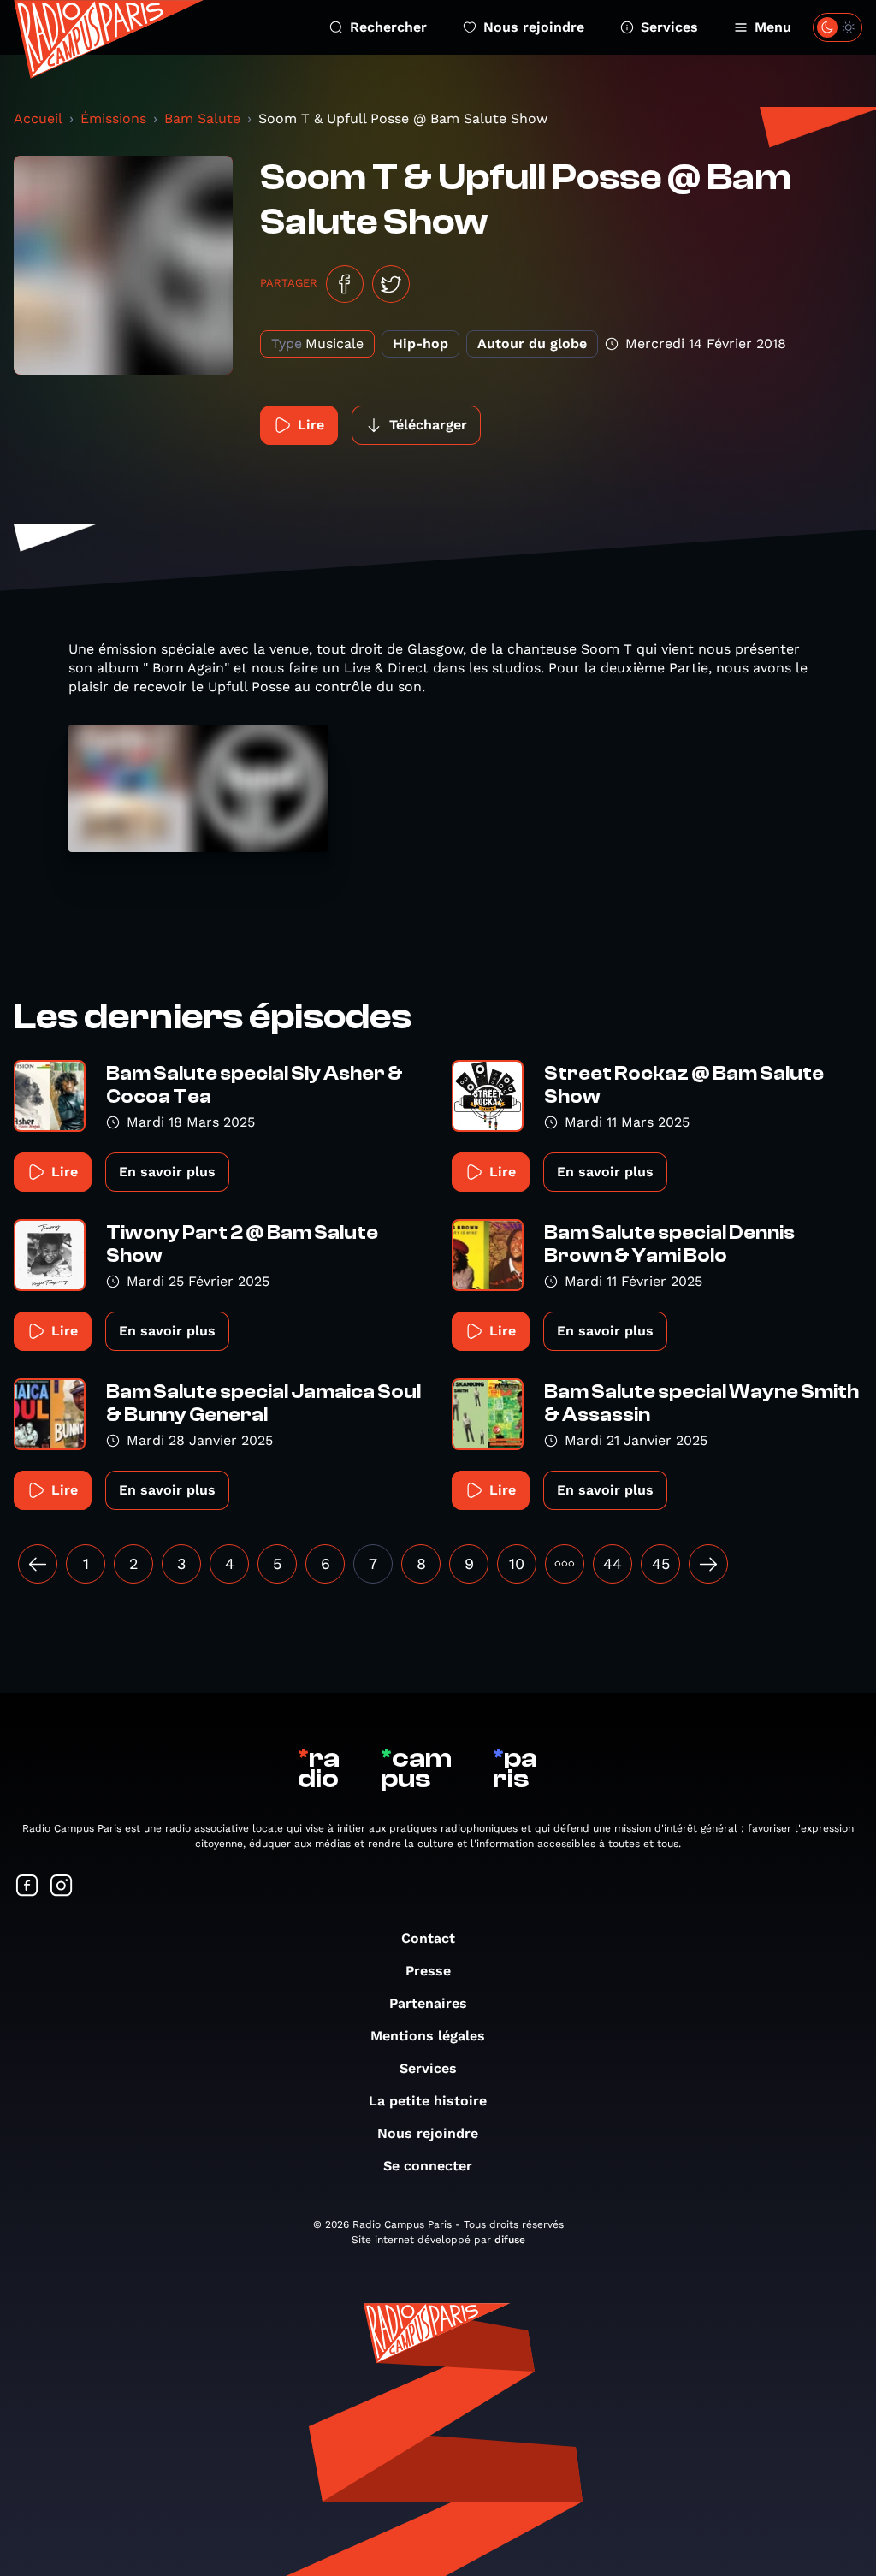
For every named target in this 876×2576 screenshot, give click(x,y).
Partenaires (428, 2003)
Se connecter (428, 2166)
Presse (428, 1971)
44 (613, 1563)
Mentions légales (428, 2036)
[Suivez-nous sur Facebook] (27, 1887)
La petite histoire (428, 2101)
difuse (510, 2240)
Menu (773, 27)
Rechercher (388, 27)
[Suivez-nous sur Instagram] (62, 1887)
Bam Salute (202, 118)
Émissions (113, 118)
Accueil (38, 118)
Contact (428, 1938)
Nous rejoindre (534, 27)
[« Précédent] (38, 1564)
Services (669, 27)
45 (661, 1563)
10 (517, 1563)
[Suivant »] (708, 1564)
